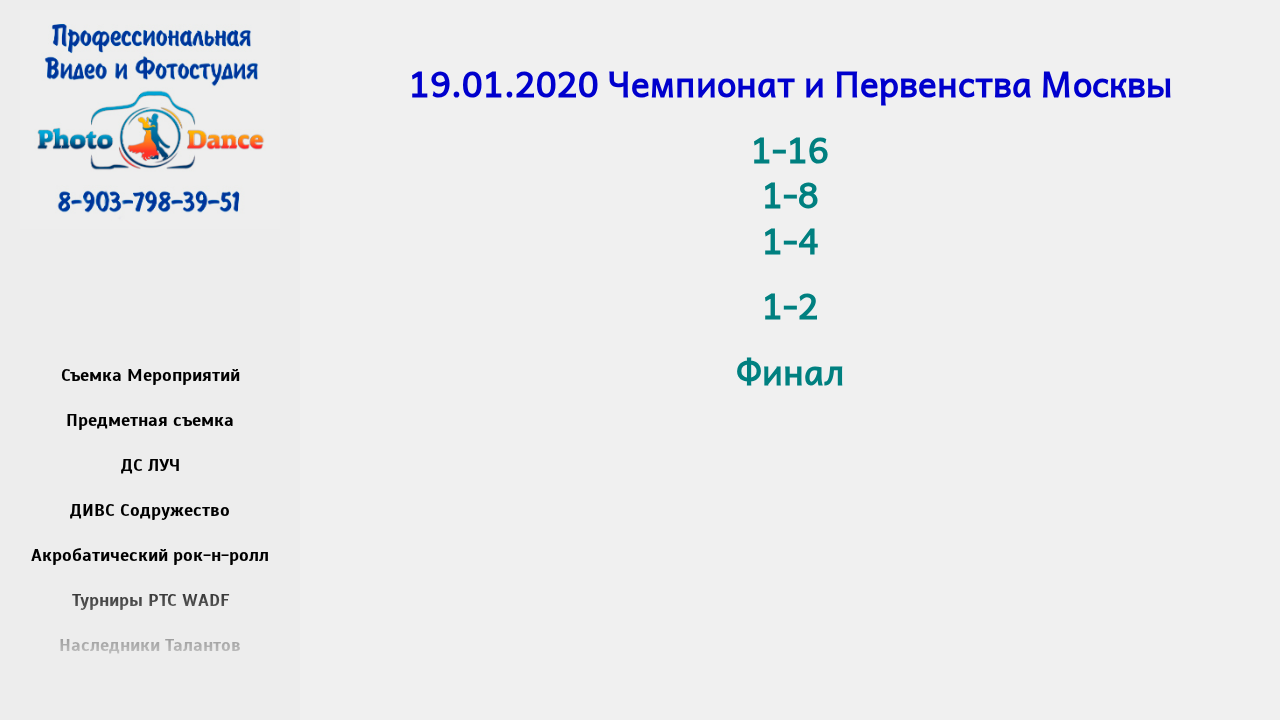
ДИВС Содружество (150, 510)
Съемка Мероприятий (150, 375)
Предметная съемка (150, 420)
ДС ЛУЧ (150, 465)
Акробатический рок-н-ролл (150, 555)
